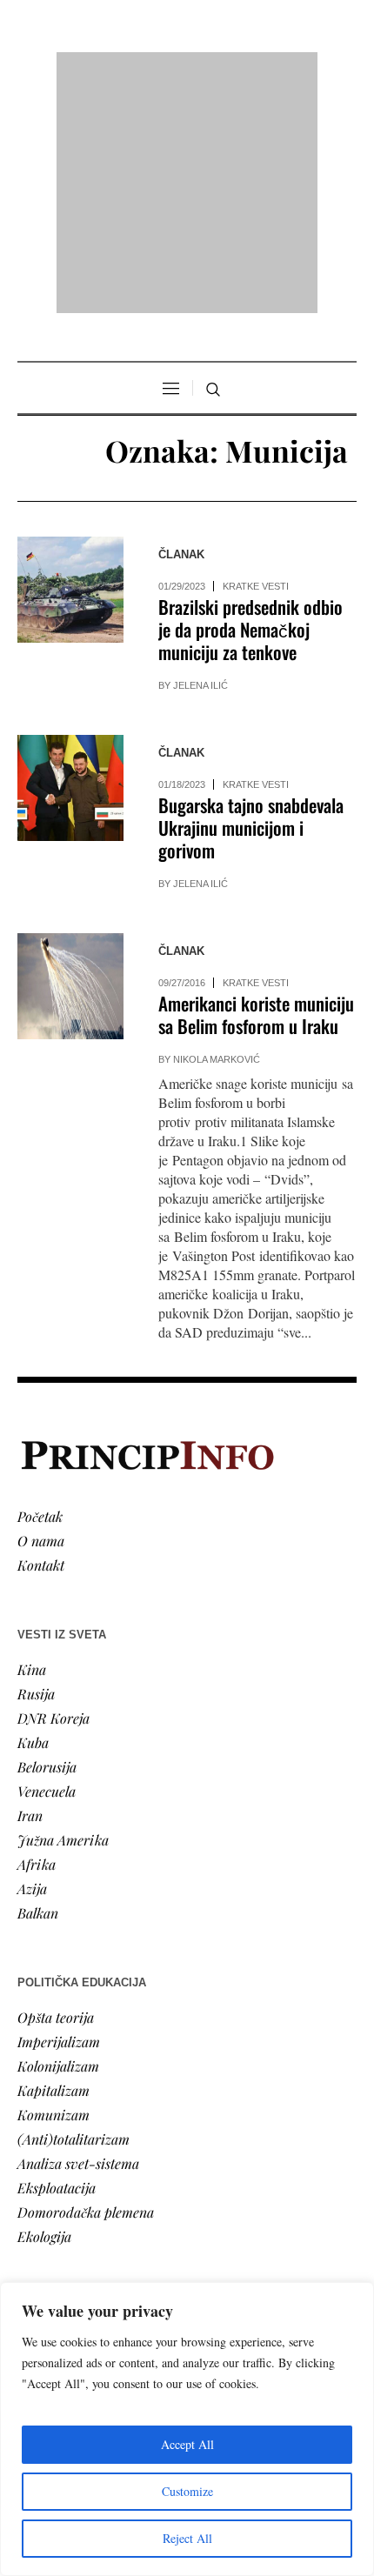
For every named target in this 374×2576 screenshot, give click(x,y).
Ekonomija (49, 2165)
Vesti (31, 2116)
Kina (32, 1445)
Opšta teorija (56, 1793)
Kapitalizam (53, 1866)
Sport (34, 2262)
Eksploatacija (57, 1963)
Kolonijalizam (58, 1842)
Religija (40, 2238)
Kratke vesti (256, 363)
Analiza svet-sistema (78, 1939)
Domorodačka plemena (86, 1988)
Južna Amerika (63, 1615)
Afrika (37, 1640)
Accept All (187, 2444)
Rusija (36, 1469)
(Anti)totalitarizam (73, 1915)
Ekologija (44, 2012)
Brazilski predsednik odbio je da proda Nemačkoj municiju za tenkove (250, 406)
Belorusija (47, 1542)
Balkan (38, 1688)
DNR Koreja (53, 1494)
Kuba (33, 1518)
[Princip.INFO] (187, 71)
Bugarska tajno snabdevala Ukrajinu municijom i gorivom (251, 604)
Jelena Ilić (200, 462)
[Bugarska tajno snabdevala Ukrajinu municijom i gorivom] (70, 564)
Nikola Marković (217, 836)
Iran (30, 1591)
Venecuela (47, 1567)
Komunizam (53, 1890)
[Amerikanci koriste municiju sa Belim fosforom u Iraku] (70, 763)
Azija (32, 1664)
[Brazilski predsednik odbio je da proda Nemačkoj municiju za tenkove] (70, 366)
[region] (187, 2429)
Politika (40, 2141)
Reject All (187, 2538)
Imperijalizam (59, 1817)
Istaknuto (45, 2214)
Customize (187, 2491)
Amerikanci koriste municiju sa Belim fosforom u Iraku (256, 791)
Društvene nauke (68, 2189)
